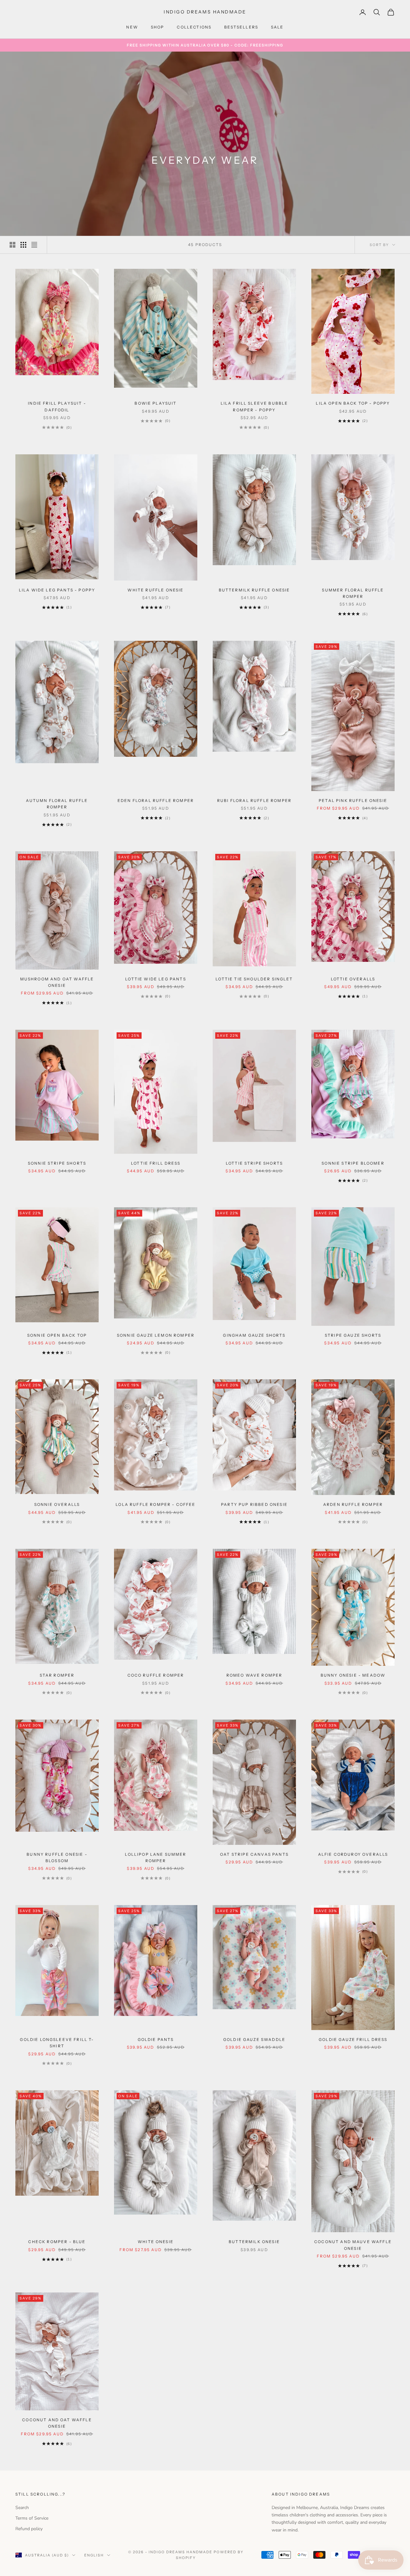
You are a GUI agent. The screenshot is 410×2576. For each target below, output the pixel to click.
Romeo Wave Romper (254, 1675)
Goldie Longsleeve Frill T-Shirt (57, 2043)
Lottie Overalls (353, 979)
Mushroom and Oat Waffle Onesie (57, 982)
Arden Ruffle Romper (353, 1504)
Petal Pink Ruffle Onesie (353, 801)
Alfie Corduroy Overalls (353, 1854)
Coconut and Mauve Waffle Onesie (353, 2245)
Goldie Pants (156, 2039)
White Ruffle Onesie (156, 590)
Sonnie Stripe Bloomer (353, 1163)
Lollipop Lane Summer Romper (156, 1858)
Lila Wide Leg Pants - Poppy (57, 590)
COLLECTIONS (194, 27)
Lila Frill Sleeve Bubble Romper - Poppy (254, 406)
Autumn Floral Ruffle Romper (57, 804)
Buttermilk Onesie (254, 2242)
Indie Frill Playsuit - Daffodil (57, 406)
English (94, 2555)
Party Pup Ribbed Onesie (254, 1504)
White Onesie (156, 2242)
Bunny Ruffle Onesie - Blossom (57, 1858)
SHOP (158, 27)
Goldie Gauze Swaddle (254, 2039)
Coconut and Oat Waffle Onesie (57, 2423)
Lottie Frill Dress (156, 1163)
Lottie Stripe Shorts (254, 1163)
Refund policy (29, 2529)
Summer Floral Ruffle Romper (353, 593)
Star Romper (57, 1675)
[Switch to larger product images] (12, 245)
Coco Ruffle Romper (156, 1675)
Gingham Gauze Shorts (254, 1335)
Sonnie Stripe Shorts (57, 1163)
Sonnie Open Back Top (57, 1335)
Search (22, 2508)
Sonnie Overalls (57, 1504)
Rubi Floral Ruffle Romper (254, 801)
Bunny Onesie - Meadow (353, 1675)
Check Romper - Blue (57, 2242)
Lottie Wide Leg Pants (156, 979)
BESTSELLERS (241, 27)
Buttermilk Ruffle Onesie (254, 590)
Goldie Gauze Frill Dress (353, 2039)
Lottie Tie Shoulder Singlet (254, 979)
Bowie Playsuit (156, 403)
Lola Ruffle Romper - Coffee (156, 1504)
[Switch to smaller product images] (23, 245)
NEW (132, 27)
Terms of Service (32, 2518)
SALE (277, 27)
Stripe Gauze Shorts (353, 1335)
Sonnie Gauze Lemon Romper (156, 1335)
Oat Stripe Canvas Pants (254, 1854)
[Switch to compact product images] (34, 245)
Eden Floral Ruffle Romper (156, 801)
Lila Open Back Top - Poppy (353, 403)
